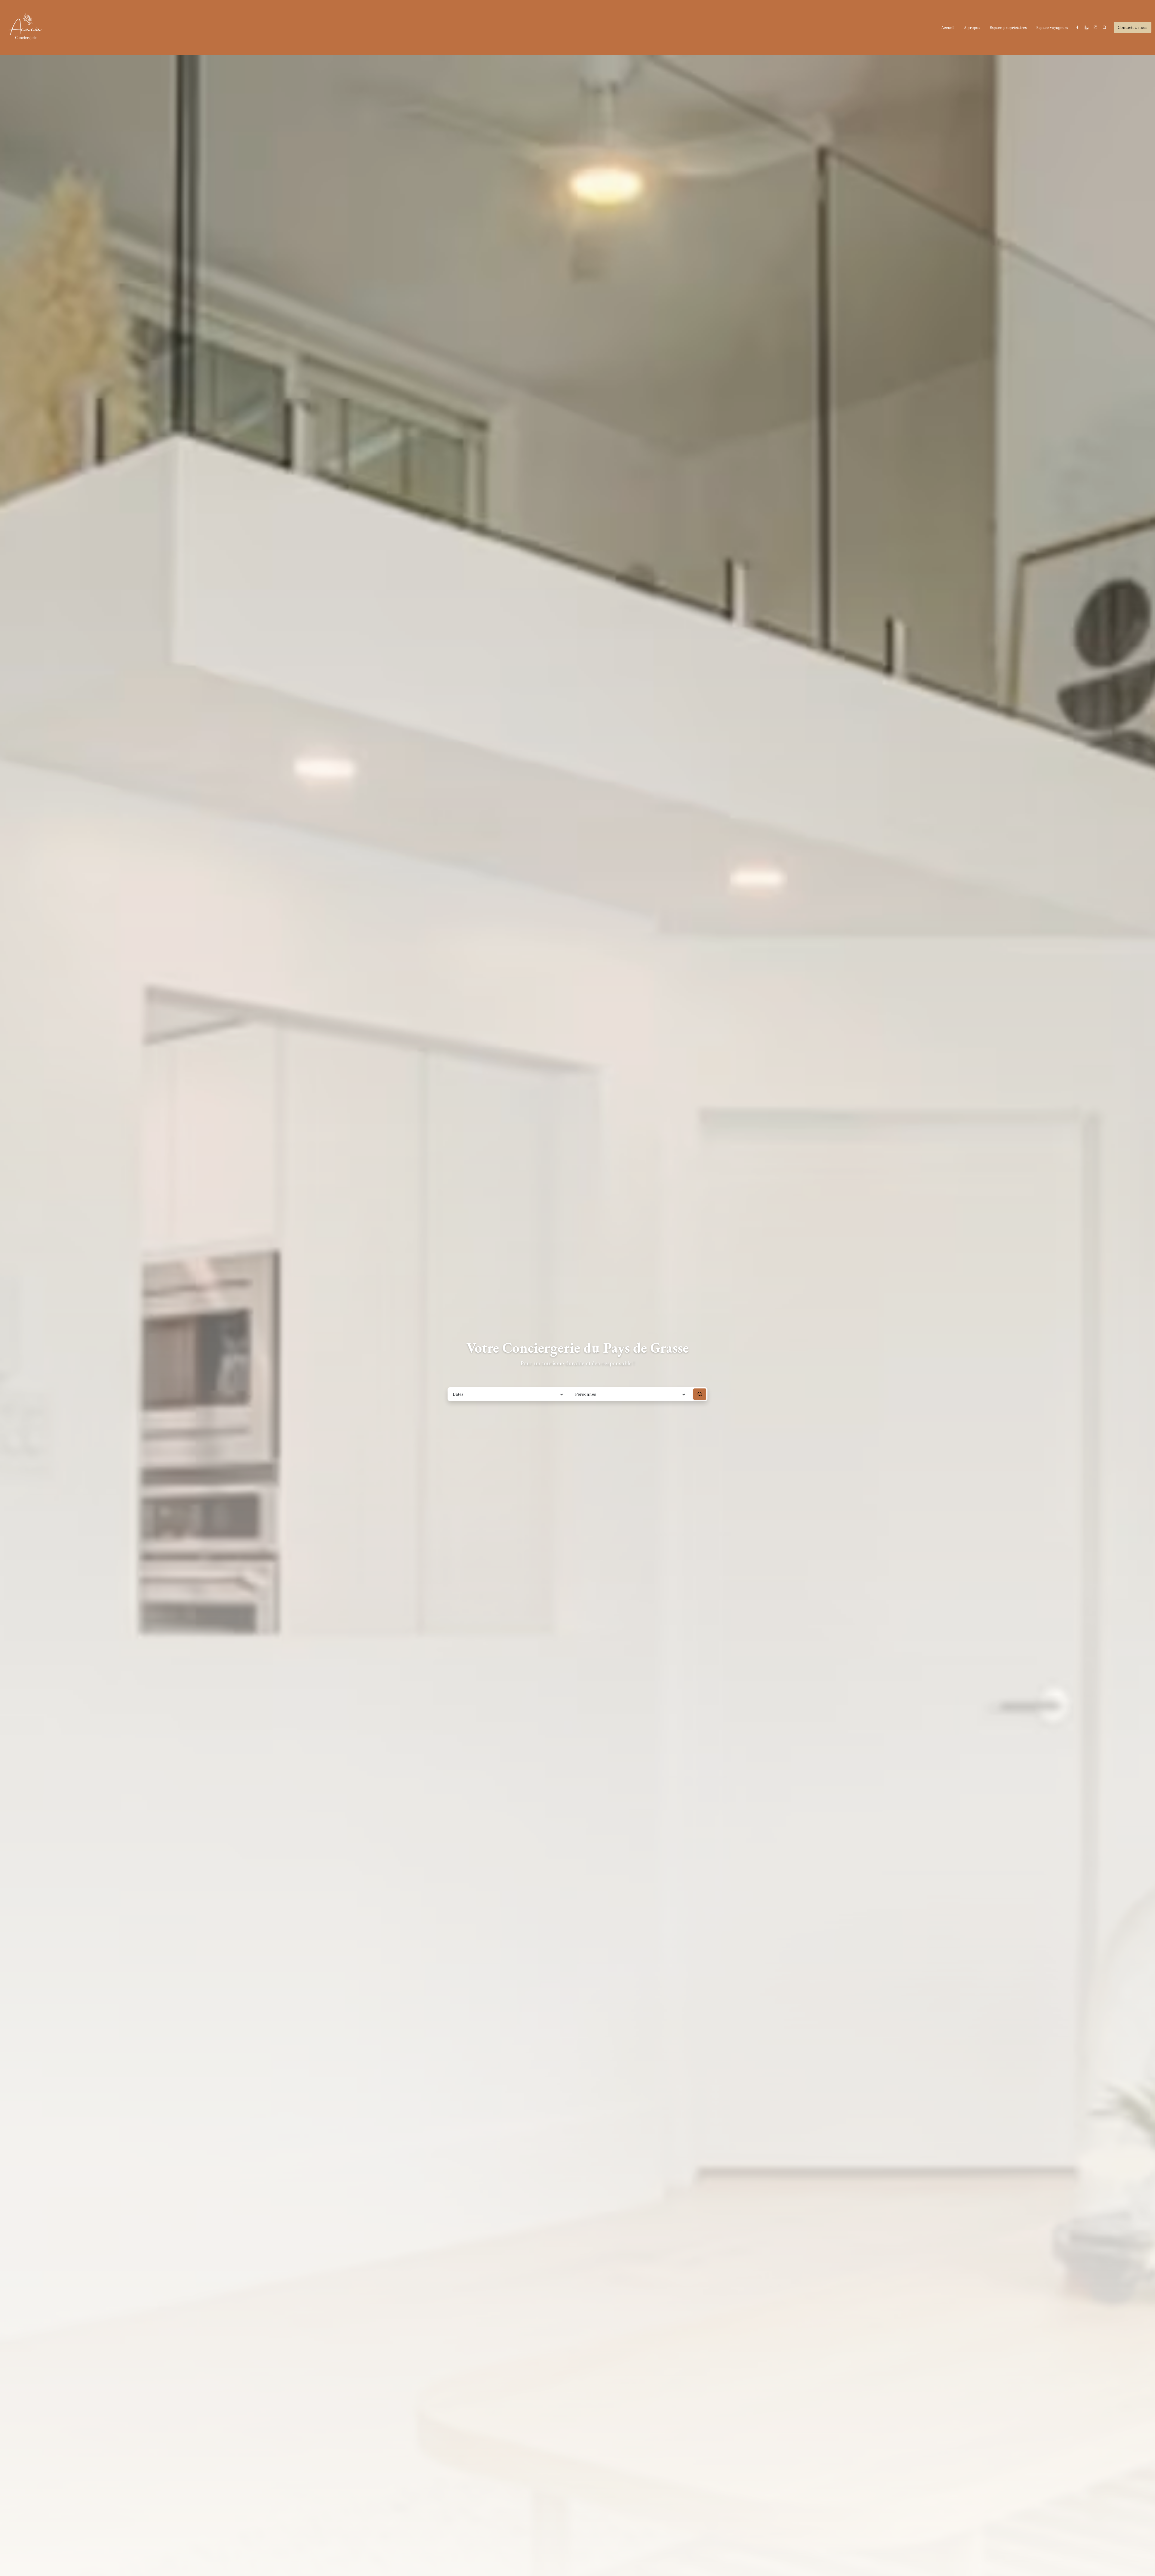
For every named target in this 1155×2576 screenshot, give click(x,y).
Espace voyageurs (1052, 28)
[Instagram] (1095, 27)
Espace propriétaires (1008, 28)
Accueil (948, 28)
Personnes (586, 1394)
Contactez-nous (1133, 27)
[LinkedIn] (1086, 27)
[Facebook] (1077, 27)
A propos (972, 28)
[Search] (1104, 27)
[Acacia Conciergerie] (26, 27)
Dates (458, 1394)
